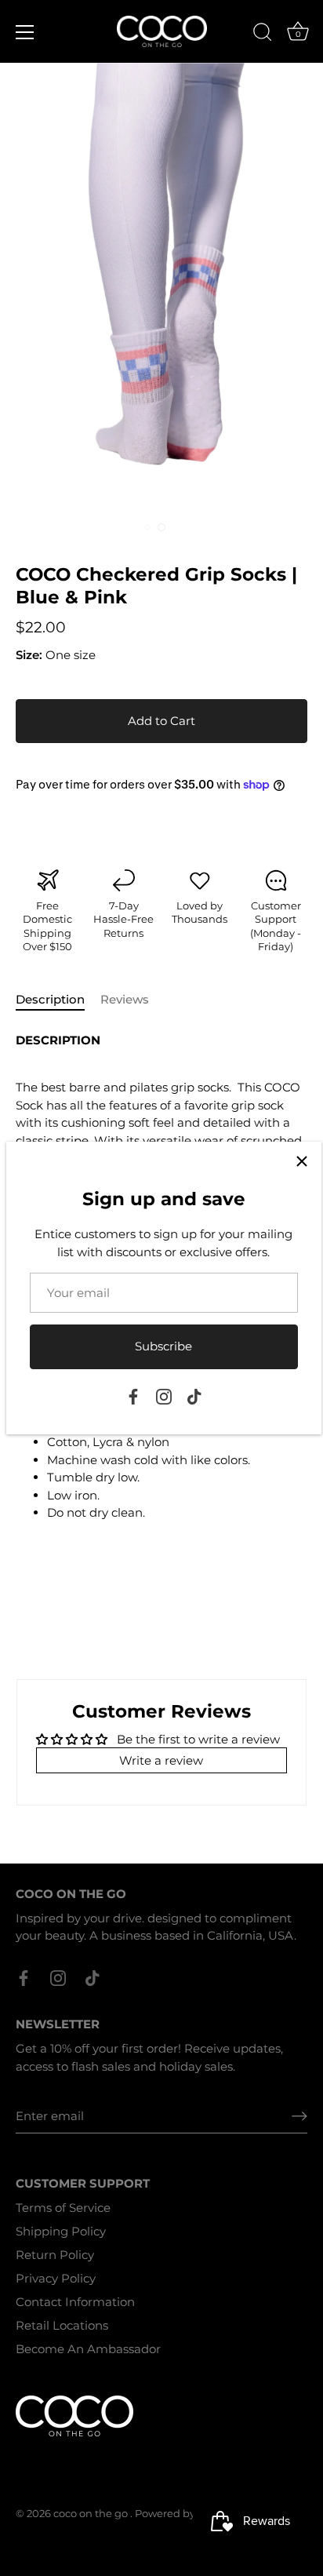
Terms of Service (63, 2208)
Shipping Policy (61, 2231)
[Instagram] (164, 1395)
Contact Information (75, 2302)
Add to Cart (161, 721)
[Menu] (25, 32)
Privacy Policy (56, 2278)
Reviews (125, 999)
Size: (29, 655)
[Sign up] (299, 2116)
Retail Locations (62, 2325)
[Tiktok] (194, 1395)
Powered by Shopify (185, 2514)
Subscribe (163, 1346)
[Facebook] (133, 1395)
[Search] (263, 35)
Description (50, 999)
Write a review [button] (161, 1760)
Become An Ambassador (88, 2349)
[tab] (58, 1000)
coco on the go (92, 2514)
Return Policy (55, 2255)
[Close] (302, 1161)
